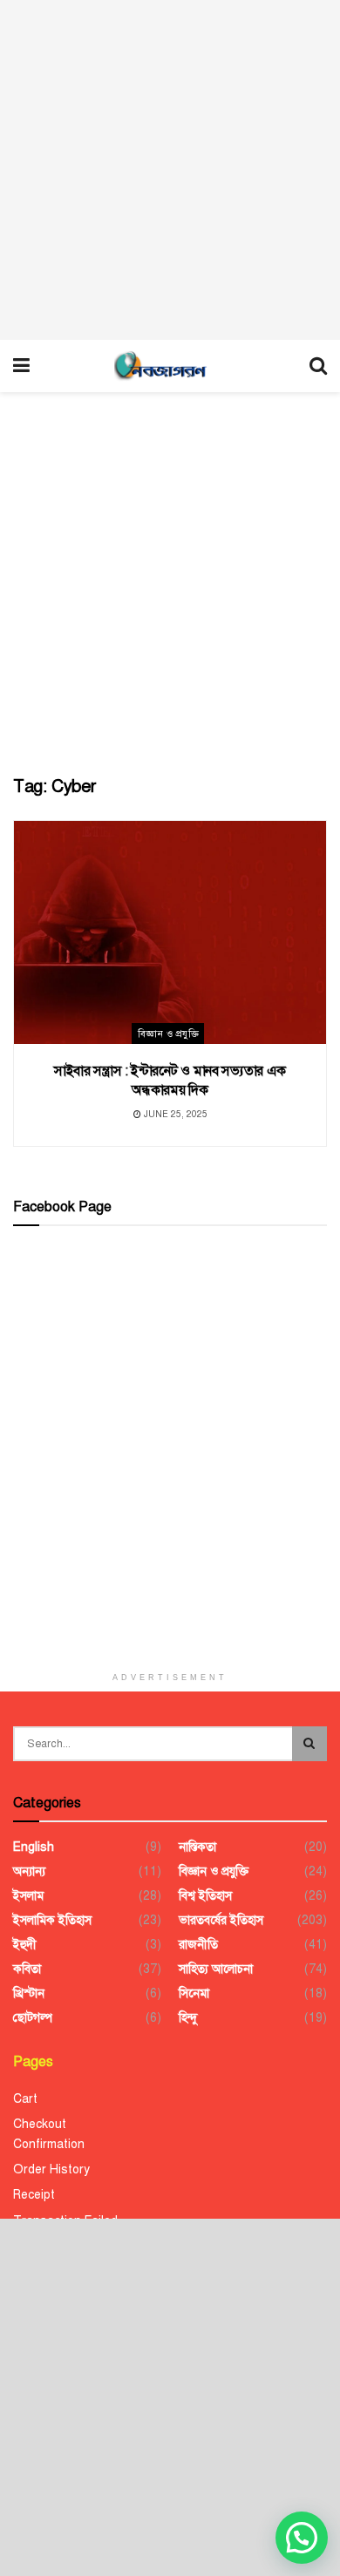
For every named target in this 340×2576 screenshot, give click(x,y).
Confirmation (49, 2144)
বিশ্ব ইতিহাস (205, 1896)
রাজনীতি (198, 1945)
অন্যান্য (29, 1871)
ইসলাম (28, 1896)
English (34, 1847)
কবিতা (27, 1969)
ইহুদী (25, 1945)
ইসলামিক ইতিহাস (52, 1920)
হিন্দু (188, 2018)
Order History (51, 2169)
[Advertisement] (170, 170)
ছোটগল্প (33, 2018)
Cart (25, 2099)
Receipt (34, 2195)
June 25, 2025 (174, 1114)
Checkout (40, 2124)
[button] (302, 2538)
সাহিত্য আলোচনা (216, 1969)
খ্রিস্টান (29, 1993)
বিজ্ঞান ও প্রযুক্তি (168, 1034)
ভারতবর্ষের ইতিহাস (221, 1920)
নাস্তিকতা (197, 1847)
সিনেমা (194, 1993)
